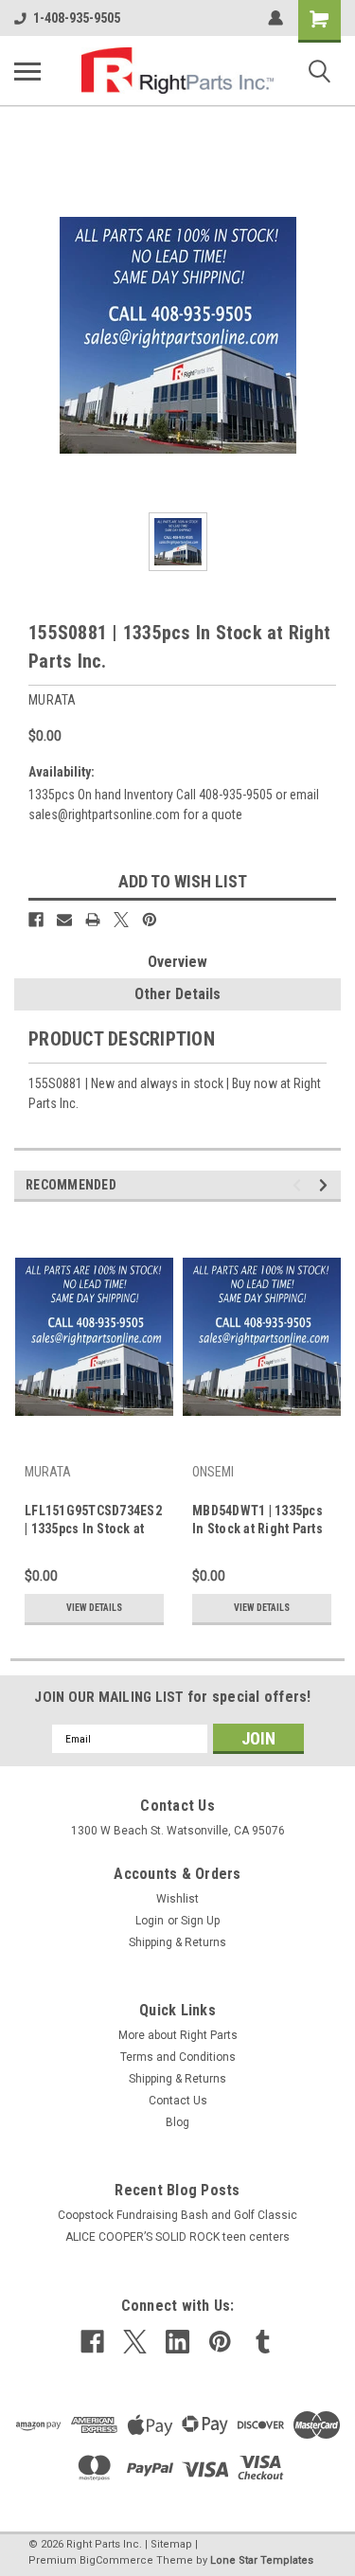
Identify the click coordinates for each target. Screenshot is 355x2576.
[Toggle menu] (27, 71)
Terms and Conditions (178, 2057)
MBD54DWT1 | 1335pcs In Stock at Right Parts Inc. (257, 1521)
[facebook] (92, 2342)
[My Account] (275, 18)
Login (150, 1921)
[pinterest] (220, 2342)
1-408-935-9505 (77, 18)
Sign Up (200, 1921)
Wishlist (177, 1899)
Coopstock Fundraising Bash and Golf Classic (177, 2215)
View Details (94, 1608)
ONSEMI (213, 1472)
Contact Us (178, 2101)
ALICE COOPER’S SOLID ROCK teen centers (177, 2237)
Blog (177, 2122)
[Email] (64, 920)
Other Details (177, 994)
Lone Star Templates (262, 2560)
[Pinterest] (150, 920)
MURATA (48, 1472)
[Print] (93, 920)
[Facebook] (36, 920)
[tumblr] (263, 2342)
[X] (121, 920)
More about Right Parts (178, 2035)
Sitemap (171, 2544)
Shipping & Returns (177, 1942)
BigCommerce (116, 2560)
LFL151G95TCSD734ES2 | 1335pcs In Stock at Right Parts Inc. (93, 1521)
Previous (300, 1185)
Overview (177, 962)
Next (326, 1185)
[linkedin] (177, 2342)
